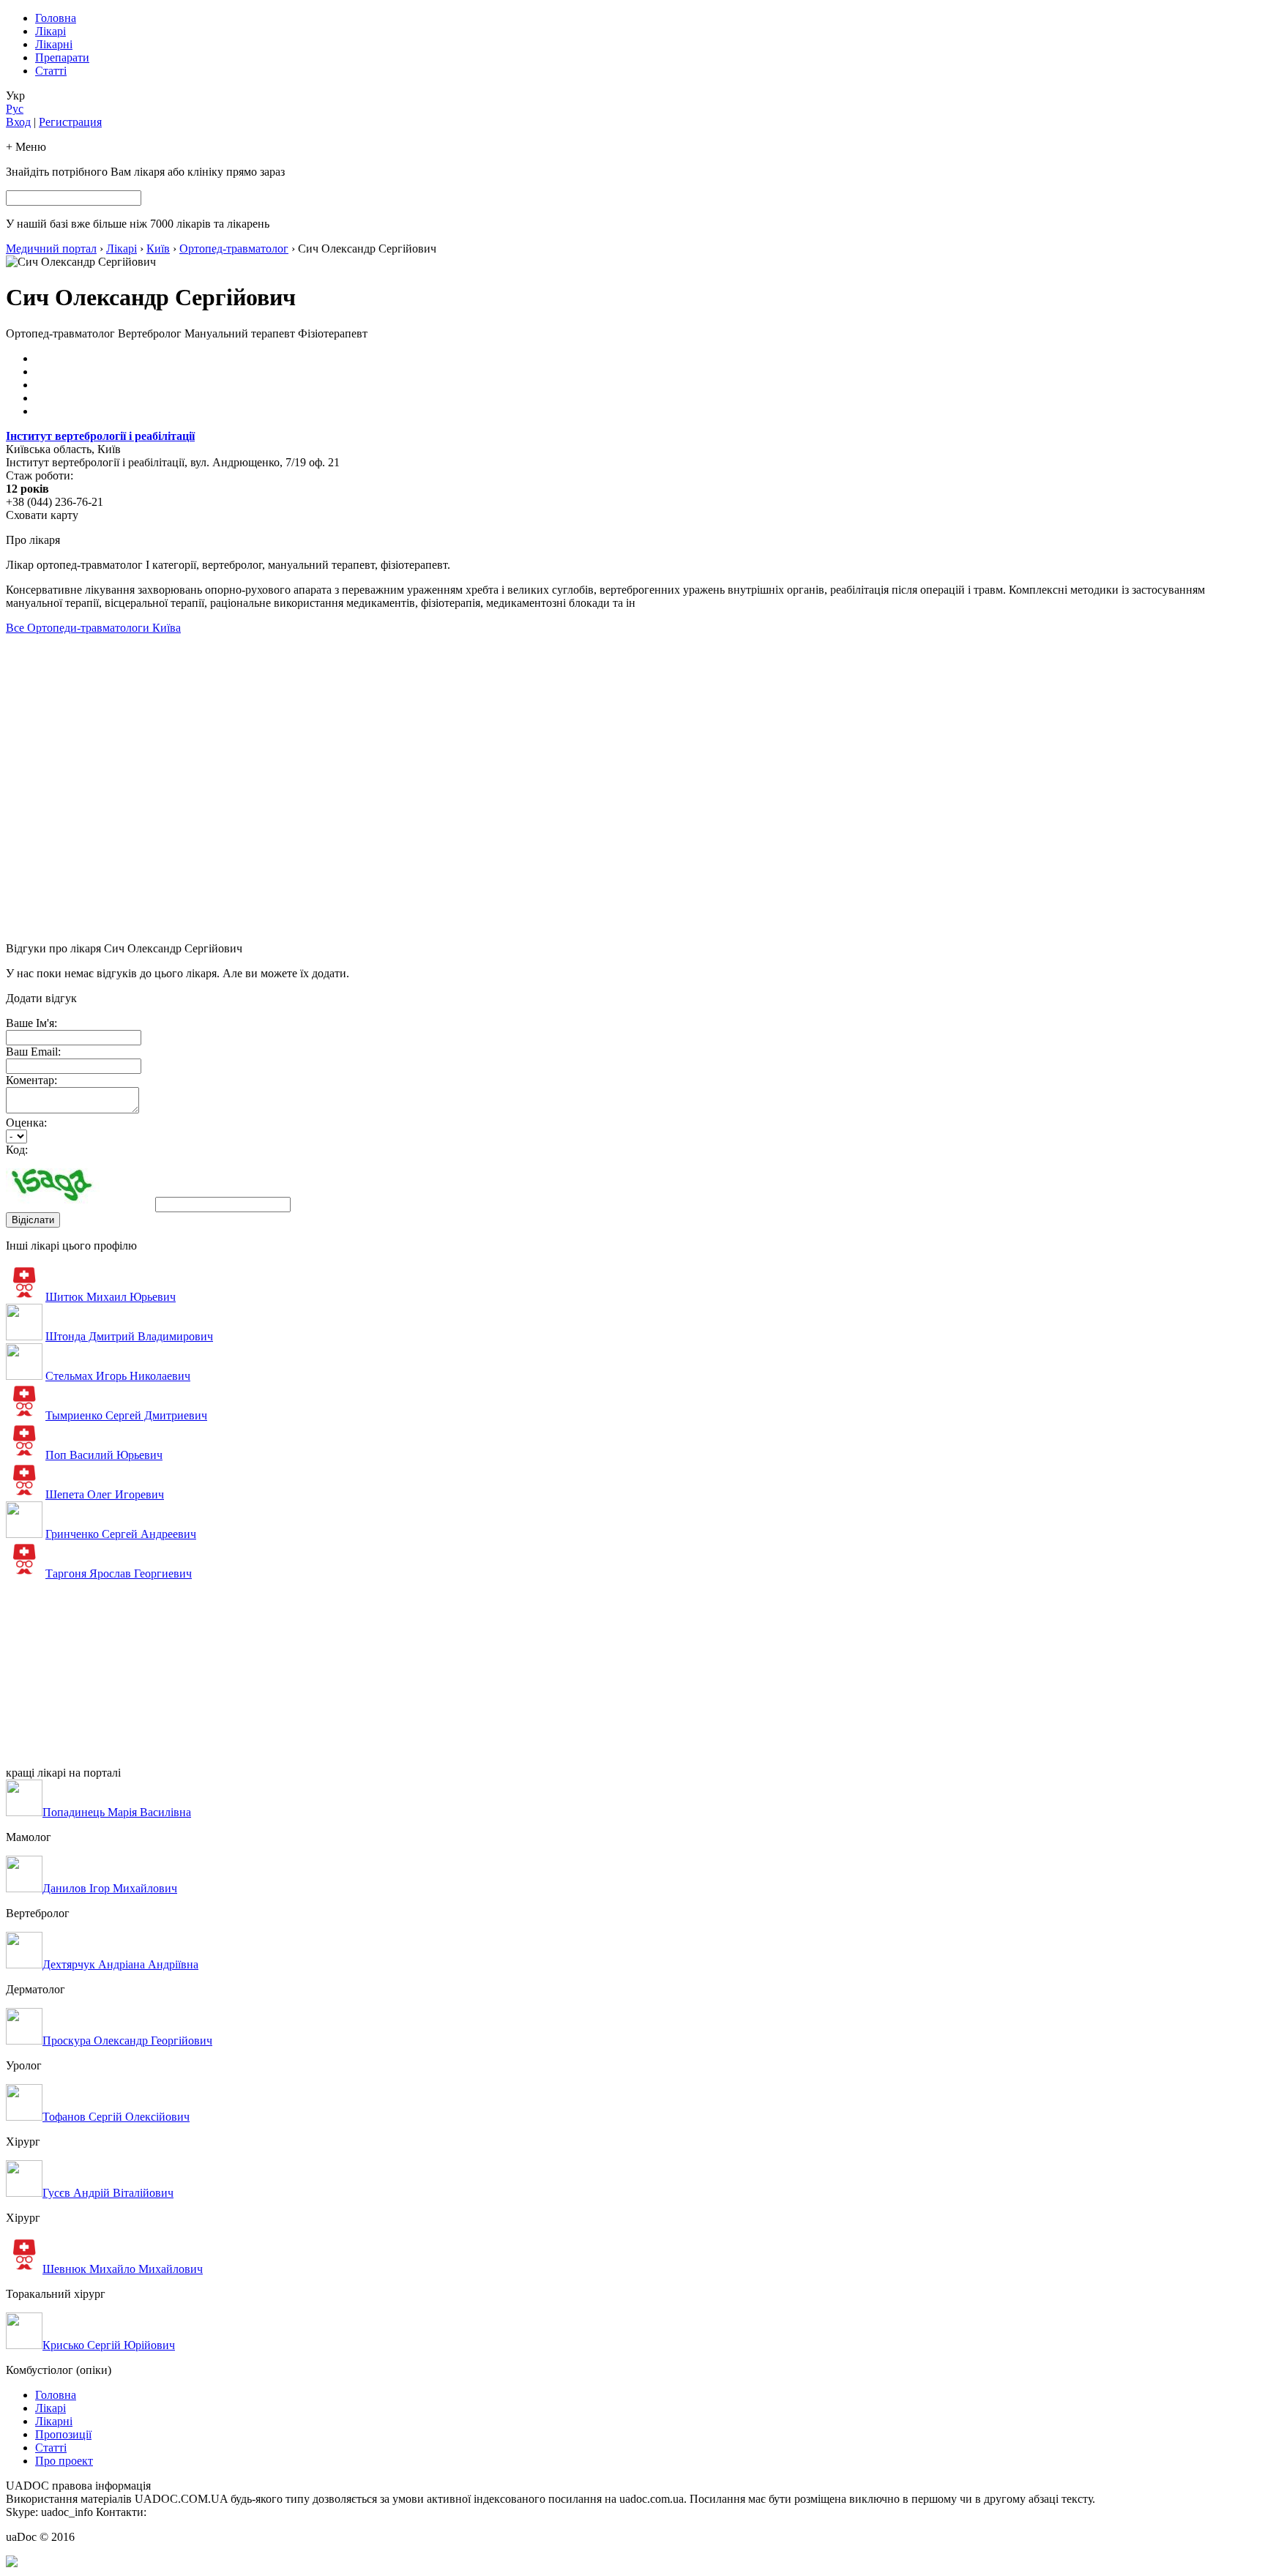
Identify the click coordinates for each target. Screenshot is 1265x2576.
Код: (17, 1150)
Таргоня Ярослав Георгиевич (119, 1573)
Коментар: (31, 1080)
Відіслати (33, 1220)
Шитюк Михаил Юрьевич (111, 1297)
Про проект (64, 2461)
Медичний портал (51, 249)
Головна (56, 18)
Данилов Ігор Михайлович (110, 1888)
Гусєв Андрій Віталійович (108, 2193)
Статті (51, 71)
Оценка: (26, 1123)
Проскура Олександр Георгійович (127, 2041)
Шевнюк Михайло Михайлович (123, 2269)
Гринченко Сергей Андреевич (121, 1534)
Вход (18, 122)
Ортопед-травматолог (234, 249)
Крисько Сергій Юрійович (109, 2345)
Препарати (62, 57)
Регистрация (70, 122)
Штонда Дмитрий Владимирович (129, 1336)
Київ (158, 249)
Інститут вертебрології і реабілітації (100, 436)
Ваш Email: (33, 1052)
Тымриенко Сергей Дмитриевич (126, 1415)
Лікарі (51, 31)
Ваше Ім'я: (31, 1023)
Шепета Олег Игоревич (105, 1494)
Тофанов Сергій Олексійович (116, 2117)
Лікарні (54, 44)
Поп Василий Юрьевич (104, 1455)
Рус (15, 109)
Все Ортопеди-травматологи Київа (93, 628)
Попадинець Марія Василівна (117, 1812)
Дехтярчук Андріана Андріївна (120, 1964)
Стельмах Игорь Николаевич (118, 1376)
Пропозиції (63, 2434)
